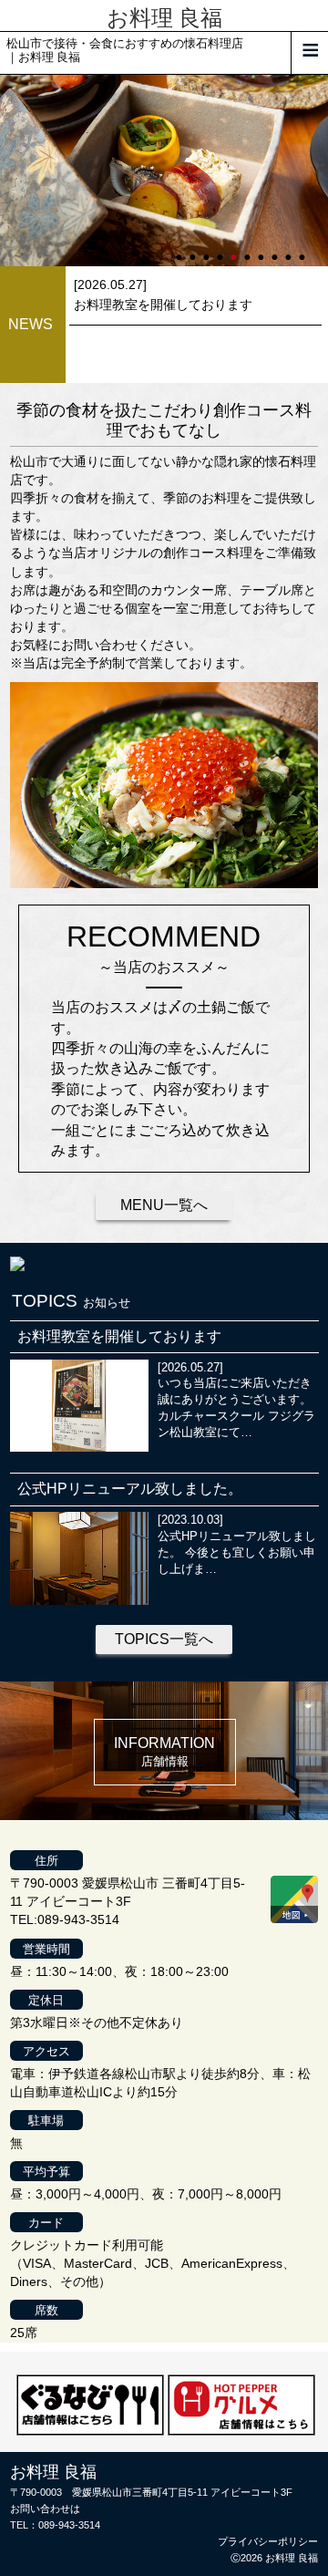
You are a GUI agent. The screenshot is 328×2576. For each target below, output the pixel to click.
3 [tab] (208, 249)
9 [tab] (290, 249)
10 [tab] (303, 249)
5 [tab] (235, 249)
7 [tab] (262, 249)
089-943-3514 (69, 2525)
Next (9, 171)
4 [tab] (221, 249)
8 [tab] (276, 249)
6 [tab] (249, 249)
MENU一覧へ (164, 1205)
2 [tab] (194, 249)
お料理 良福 (164, 18)
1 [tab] (180, 249)
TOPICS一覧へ (164, 1639)
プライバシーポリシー (268, 2541)
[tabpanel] (164, 171)
